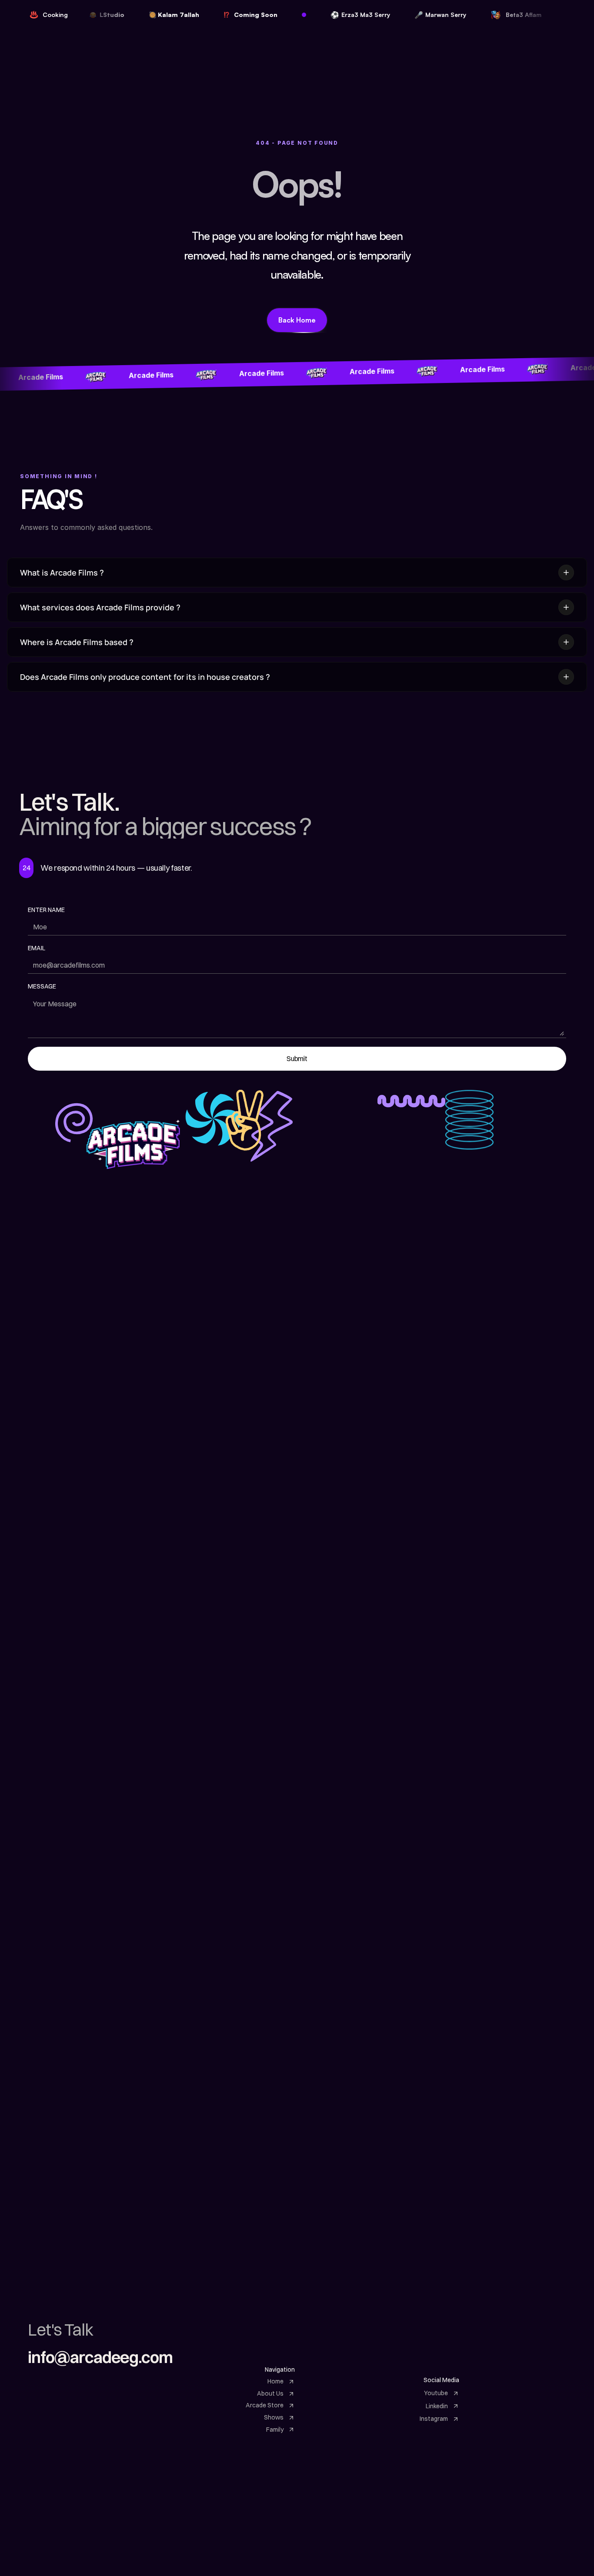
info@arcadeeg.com (100, 2357)
